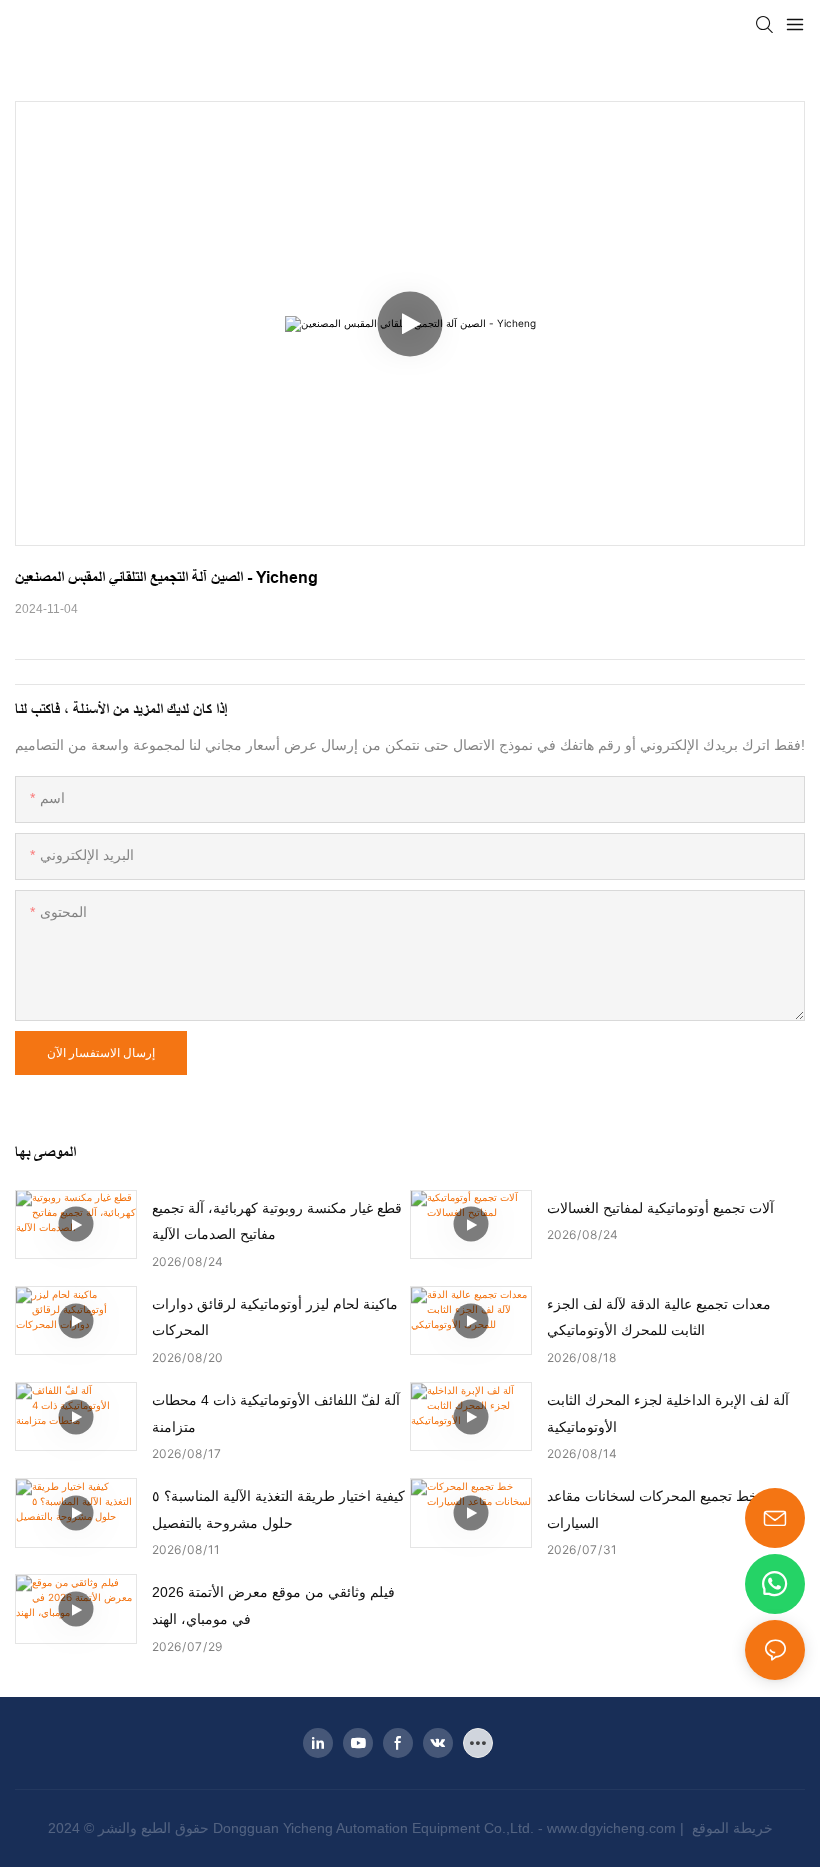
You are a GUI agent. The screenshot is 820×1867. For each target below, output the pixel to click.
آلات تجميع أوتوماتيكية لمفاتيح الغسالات (660, 1208)
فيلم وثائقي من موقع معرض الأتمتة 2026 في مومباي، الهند (273, 1605)
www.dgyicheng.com (613, 1828)
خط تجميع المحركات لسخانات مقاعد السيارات (652, 1509)
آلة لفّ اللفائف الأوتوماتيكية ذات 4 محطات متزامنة (276, 1413)
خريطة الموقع (730, 1828)
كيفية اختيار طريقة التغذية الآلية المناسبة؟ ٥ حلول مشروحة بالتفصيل (278, 1509)
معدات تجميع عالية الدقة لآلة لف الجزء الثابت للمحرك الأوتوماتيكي (659, 1317)
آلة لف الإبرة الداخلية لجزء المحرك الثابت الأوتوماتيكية (668, 1413)
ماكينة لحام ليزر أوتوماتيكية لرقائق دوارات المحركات (275, 1317)
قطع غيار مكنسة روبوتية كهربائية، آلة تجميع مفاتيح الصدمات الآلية (277, 1221)
